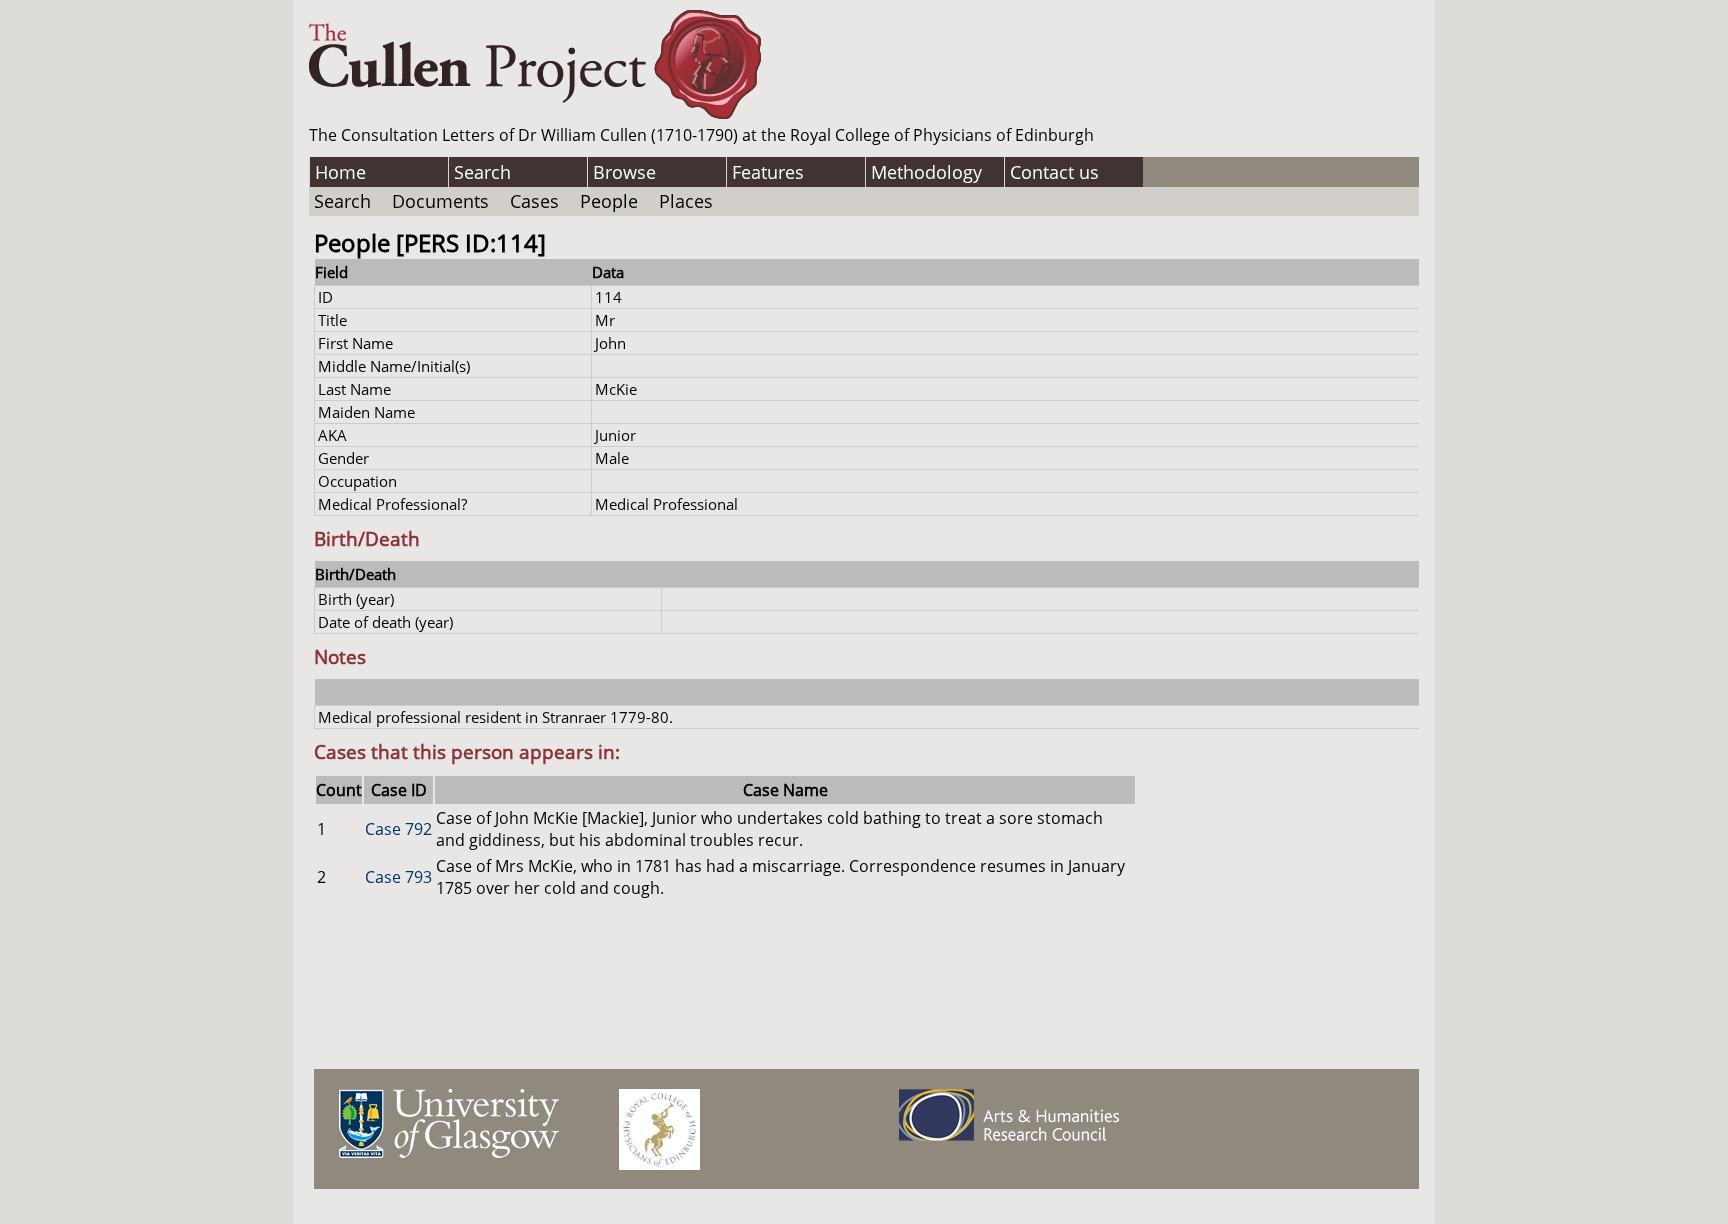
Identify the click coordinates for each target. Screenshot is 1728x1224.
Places (686, 201)
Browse (624, 172)
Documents (440, 201)
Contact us (1054, 172)
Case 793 (398, 877)
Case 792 (398, 829)
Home (340, 172)
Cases (534, 201)
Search (482, 172)
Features (768, 172)
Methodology (926, 172)
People (609, 201)
